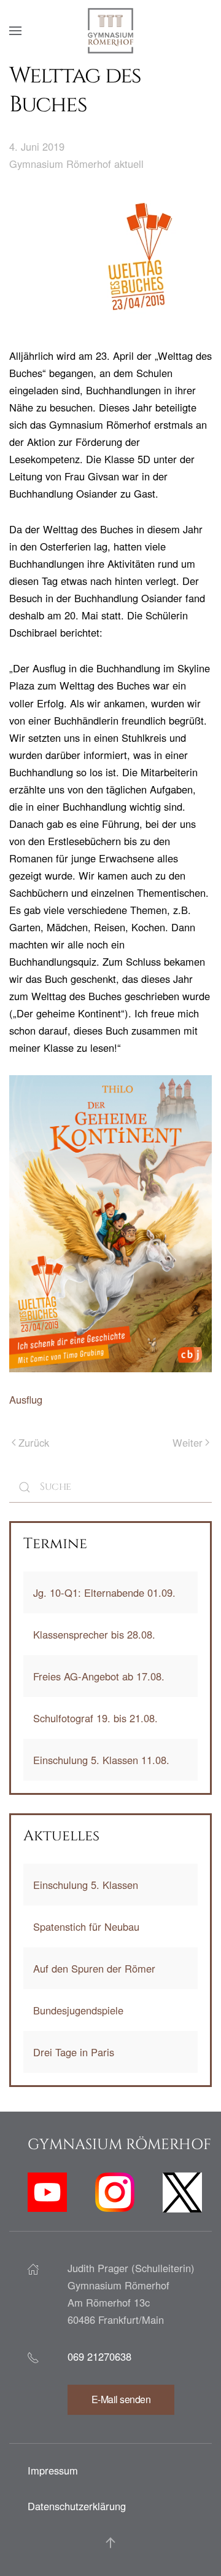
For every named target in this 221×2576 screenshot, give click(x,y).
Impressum (53, 2470)
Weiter (188, 1442)
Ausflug (26, 1399)
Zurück (34, 1442)
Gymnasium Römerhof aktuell (76, 164)
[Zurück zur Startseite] (110, 31)
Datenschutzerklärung (77, 2506)
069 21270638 (99, 2356)
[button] (15, 31)
